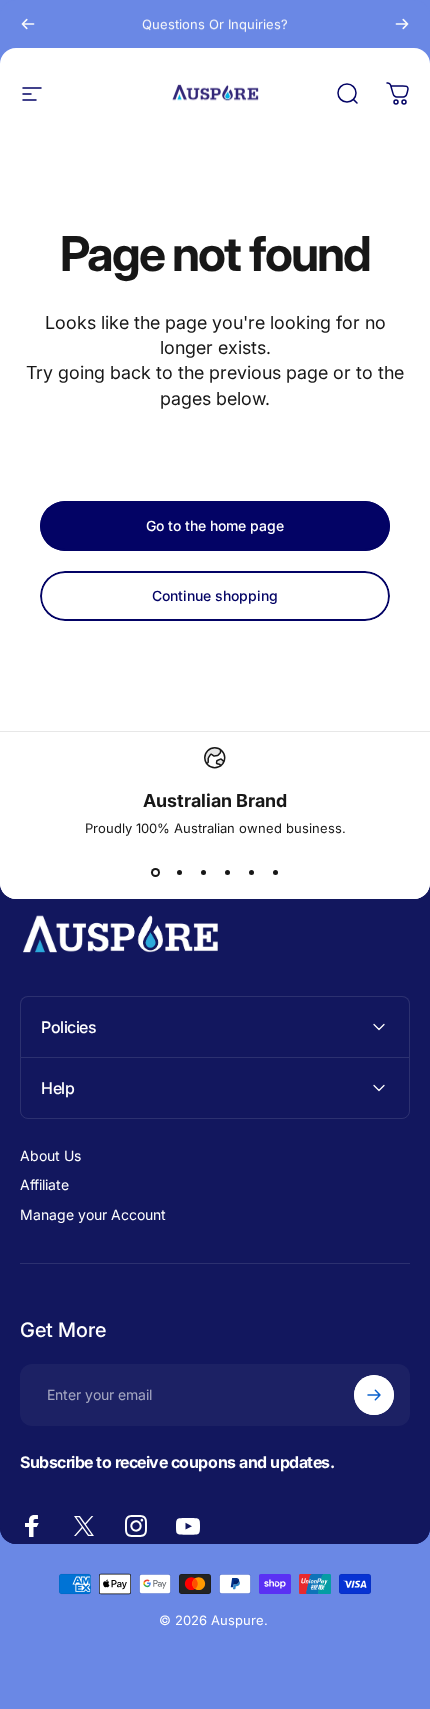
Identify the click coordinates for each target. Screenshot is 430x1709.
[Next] (402, 24)
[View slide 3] (203, 872)
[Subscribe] (374, 1395)
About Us (50, 1155)
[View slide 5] (251, 872)
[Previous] (28, 24)
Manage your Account (93, 1214)
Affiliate (44, 1184)
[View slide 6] (275, 872)
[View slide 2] (179, 872)
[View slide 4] (227, 872)
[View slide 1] (155, 872)
